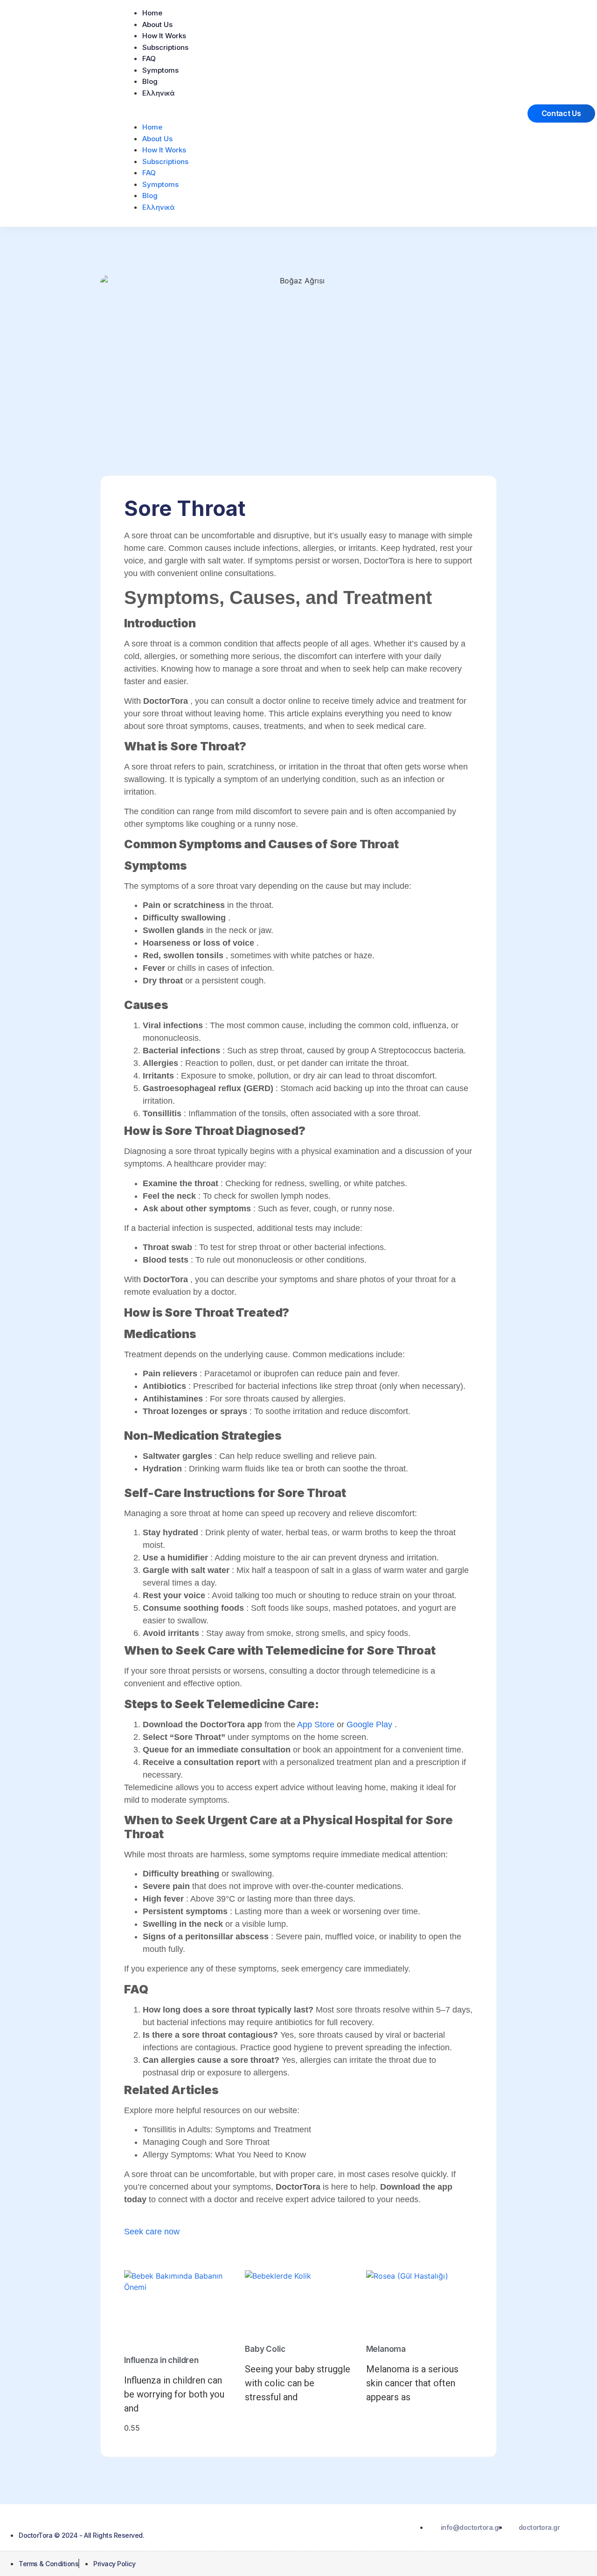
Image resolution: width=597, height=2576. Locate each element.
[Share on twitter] (210, 2257)
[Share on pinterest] (328, 2257)
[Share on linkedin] (269, 2257)
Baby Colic (265, 2349)
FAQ (149, 58)
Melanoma (386, 2349)
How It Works (164, 36)
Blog (150, 81)
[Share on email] (446, 2257)
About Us (157, 24)
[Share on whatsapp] (387, 2257)
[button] (314, 113)
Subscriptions (165, 47)
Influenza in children (161, 2360)
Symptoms (160, 70)
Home (152, 13)
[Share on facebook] (151, 2257)
